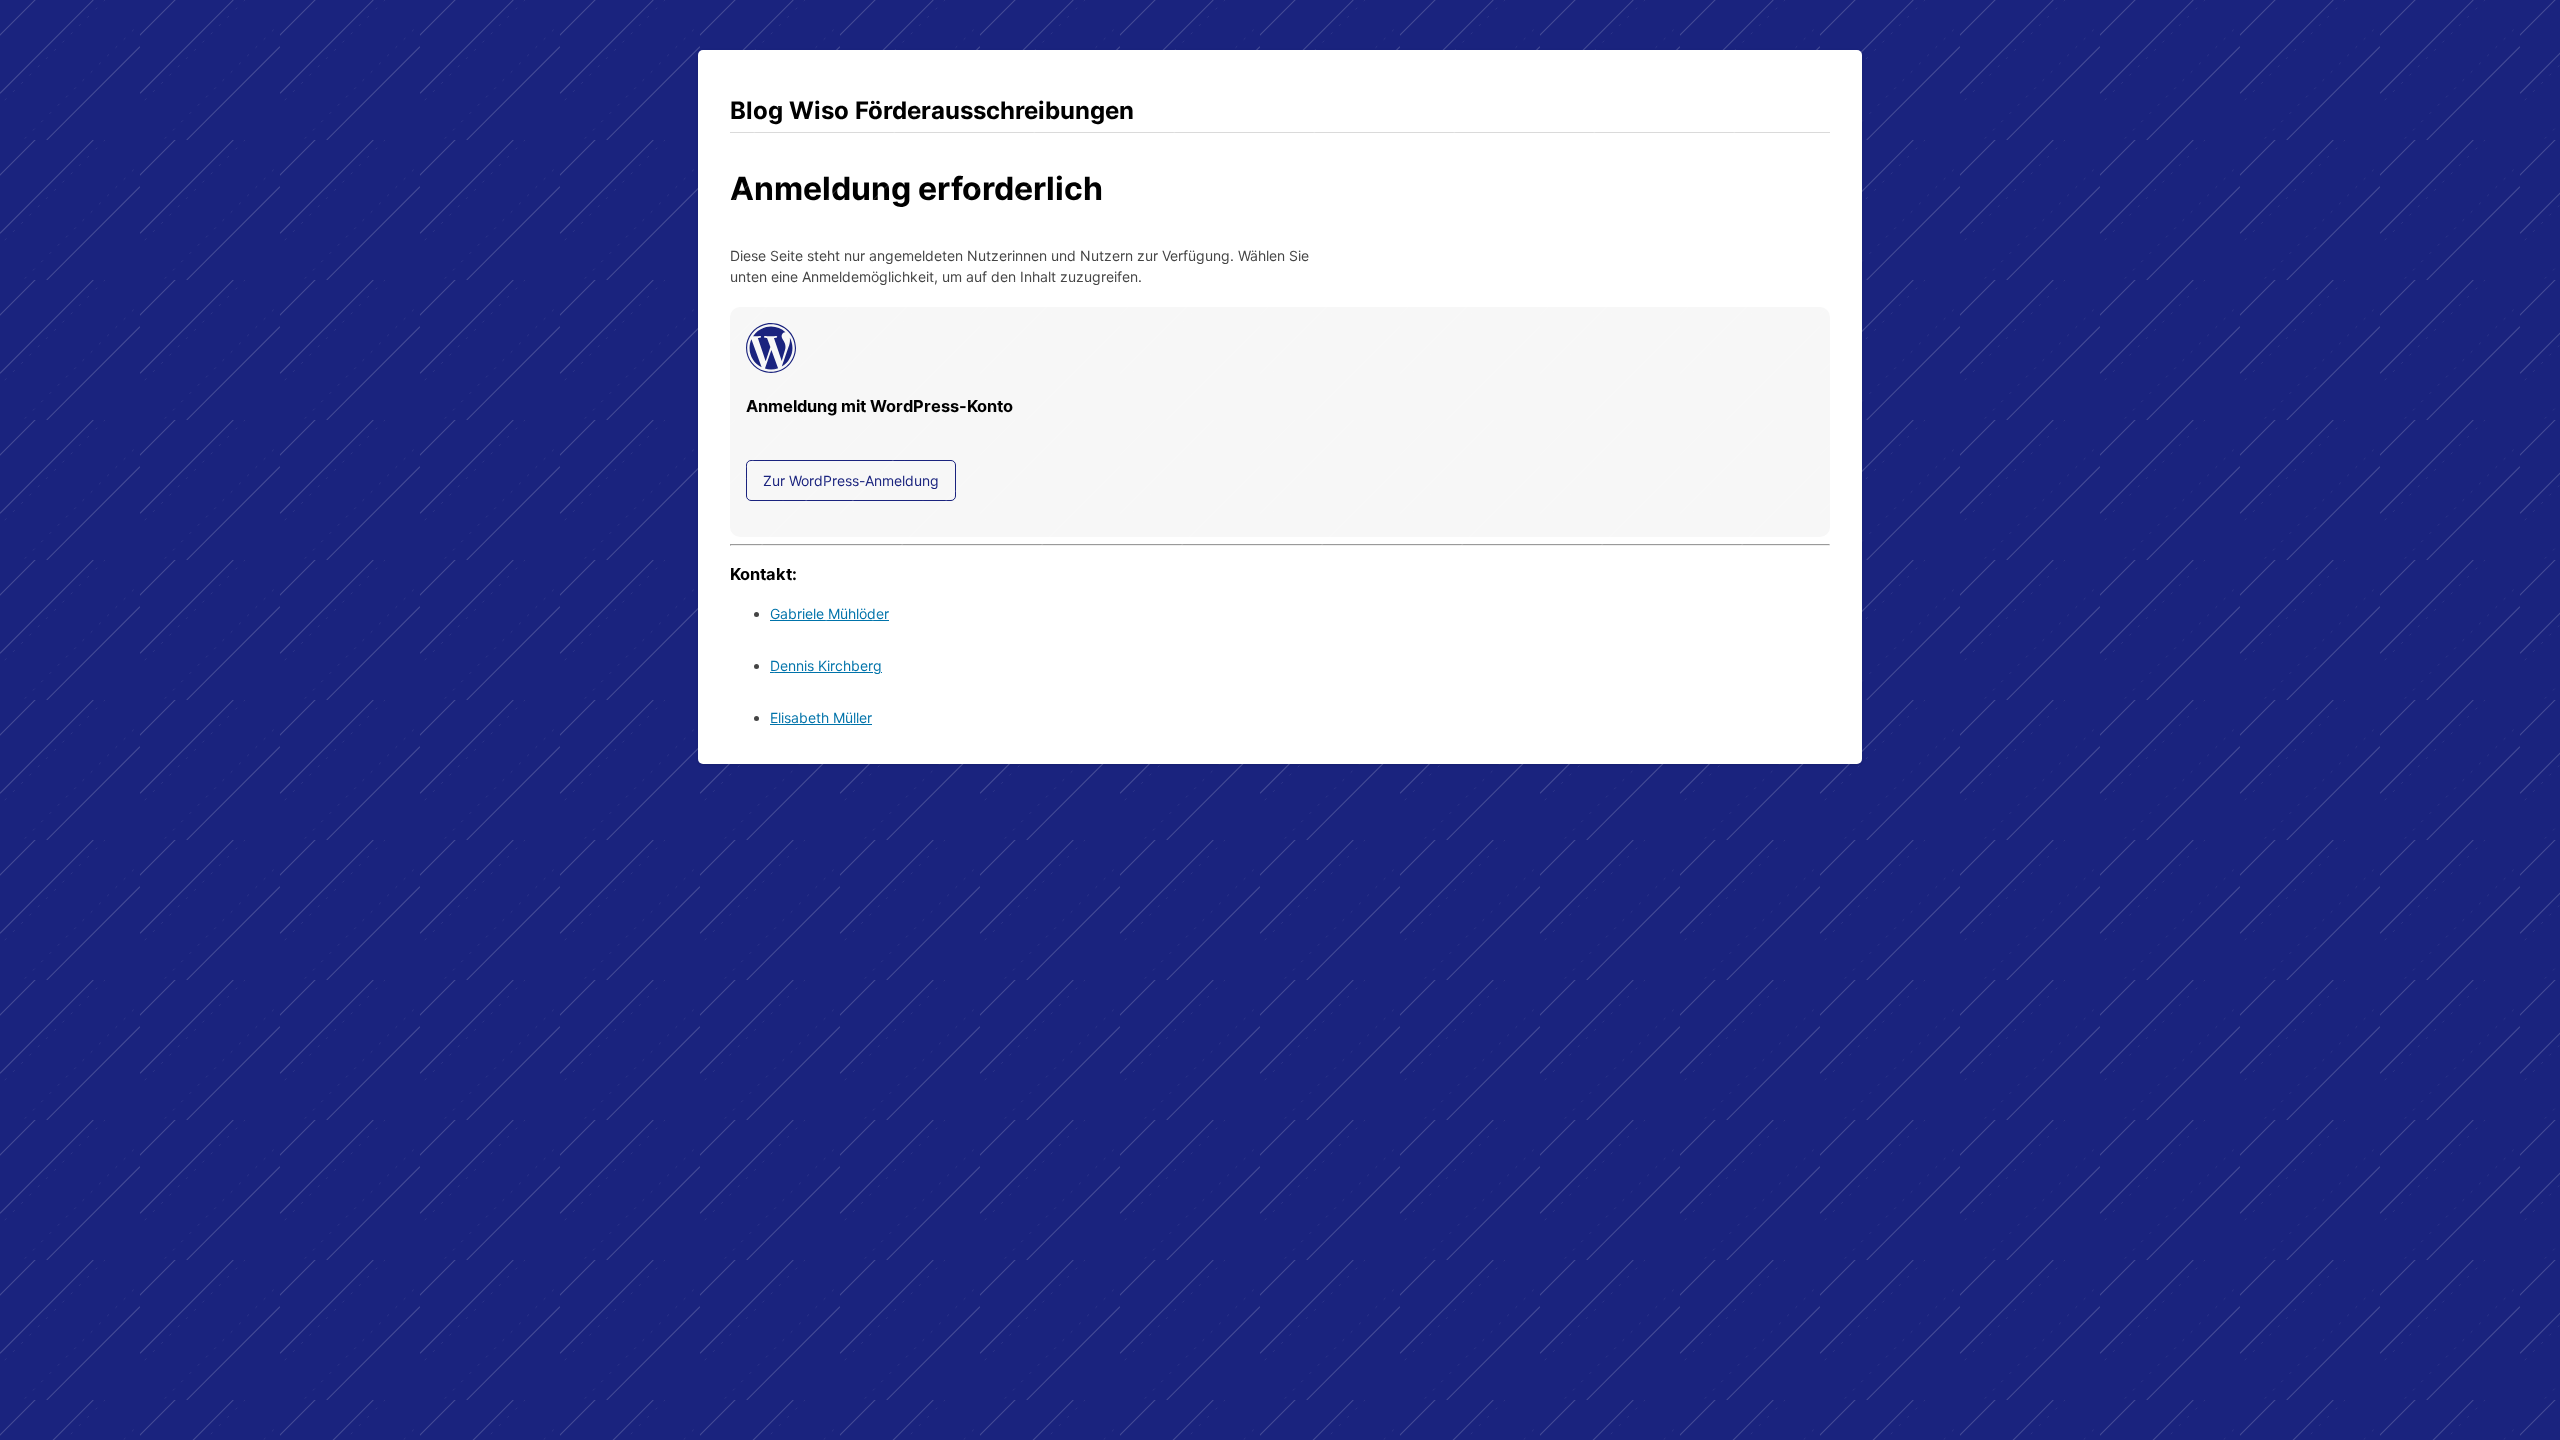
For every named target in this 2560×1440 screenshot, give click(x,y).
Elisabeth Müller (821, 717)
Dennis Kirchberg (826, 665)
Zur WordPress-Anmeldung (851, 480)
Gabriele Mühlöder (829, 613)
